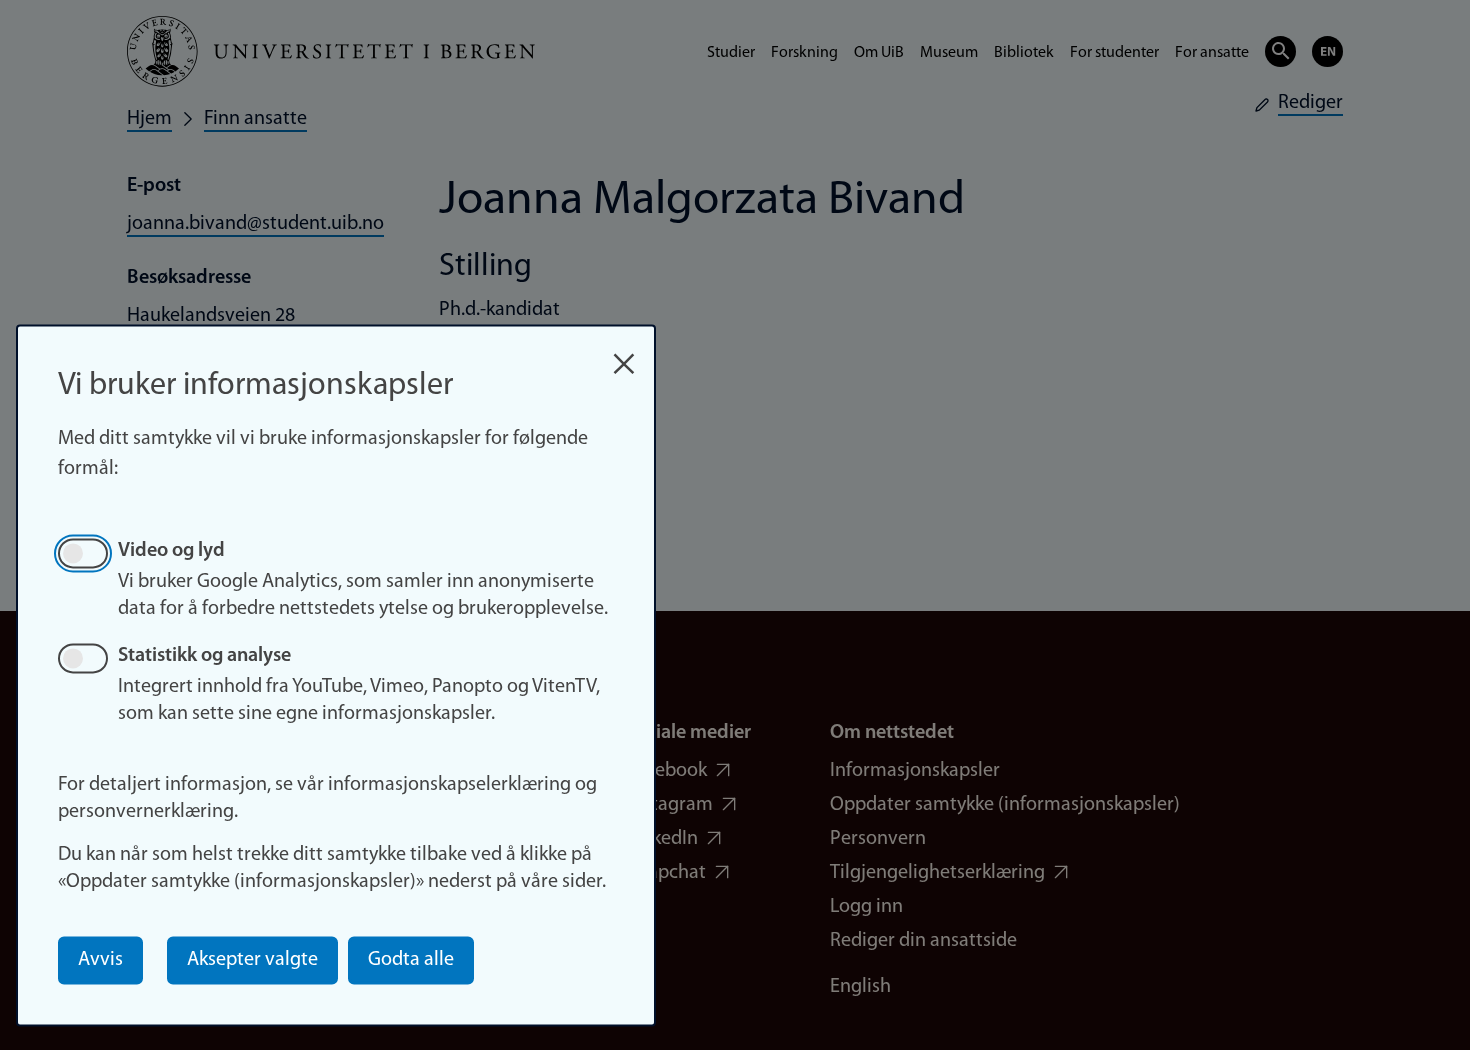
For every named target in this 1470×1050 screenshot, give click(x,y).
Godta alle (411, 960)
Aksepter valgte (252, 960)
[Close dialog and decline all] (624, 353)
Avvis (100, 960)
